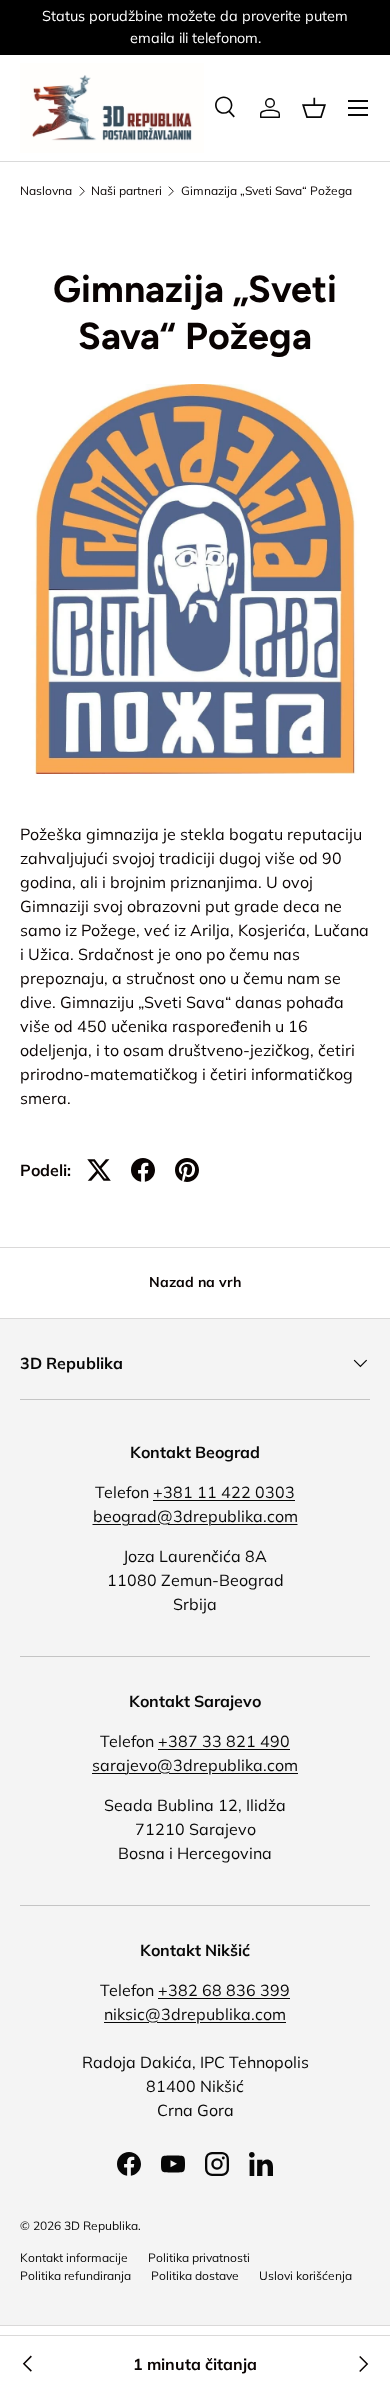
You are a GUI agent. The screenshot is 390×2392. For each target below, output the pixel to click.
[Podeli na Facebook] (143, 1170)
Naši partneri (126, 190)
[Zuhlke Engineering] (28, 2364)
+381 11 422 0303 (224, 1492)
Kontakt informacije (74, 2257)
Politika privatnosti (199, 2257)
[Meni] (358, 108)
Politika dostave (195, 2275)
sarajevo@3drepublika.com (195, 1765)
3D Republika (101, 2225)
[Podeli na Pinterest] (187, 1170)
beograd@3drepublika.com (195, 1516)
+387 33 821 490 (224, 1741)
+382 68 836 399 (224, 1990)
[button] (314, 108)
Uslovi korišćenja (305, 2275)
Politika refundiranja (75, 2275)
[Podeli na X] (99, 1170)
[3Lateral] (362, 2364)
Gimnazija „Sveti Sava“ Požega (266, 190)
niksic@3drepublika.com (195, 2014)
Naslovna (46, 190)
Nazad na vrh (195, 1282)
